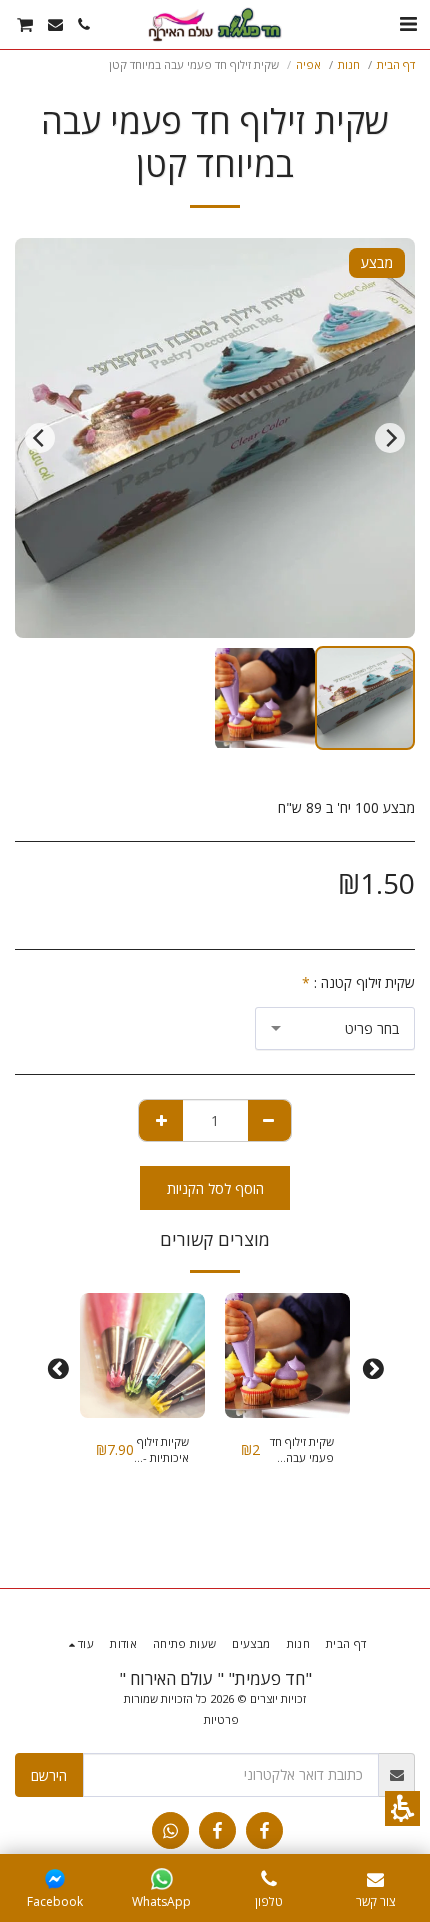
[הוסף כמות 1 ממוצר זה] (161, 1120)
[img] (287, 1355)
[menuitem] (84, 24)
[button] (402, 1808)
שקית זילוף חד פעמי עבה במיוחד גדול (302, 1451)
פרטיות (221, 1719)
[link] (264, 1830)
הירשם (49, 1775)
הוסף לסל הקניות (215, 1188)
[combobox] (335, 1028)
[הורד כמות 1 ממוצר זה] (269, 1120)
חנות (349, 64)
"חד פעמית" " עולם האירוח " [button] (215, 1678)
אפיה (308, 64)
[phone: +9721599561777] (268, 1879)
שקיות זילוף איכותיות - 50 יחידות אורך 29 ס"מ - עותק (162, 1451)
